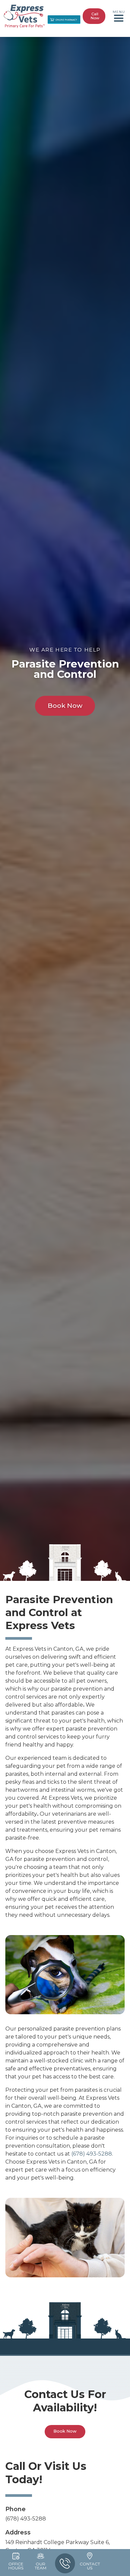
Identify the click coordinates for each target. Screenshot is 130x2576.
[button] (119, 16)
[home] (24, 16)
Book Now (90, 40)
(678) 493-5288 (92, 2154)
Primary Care (43, 40)
